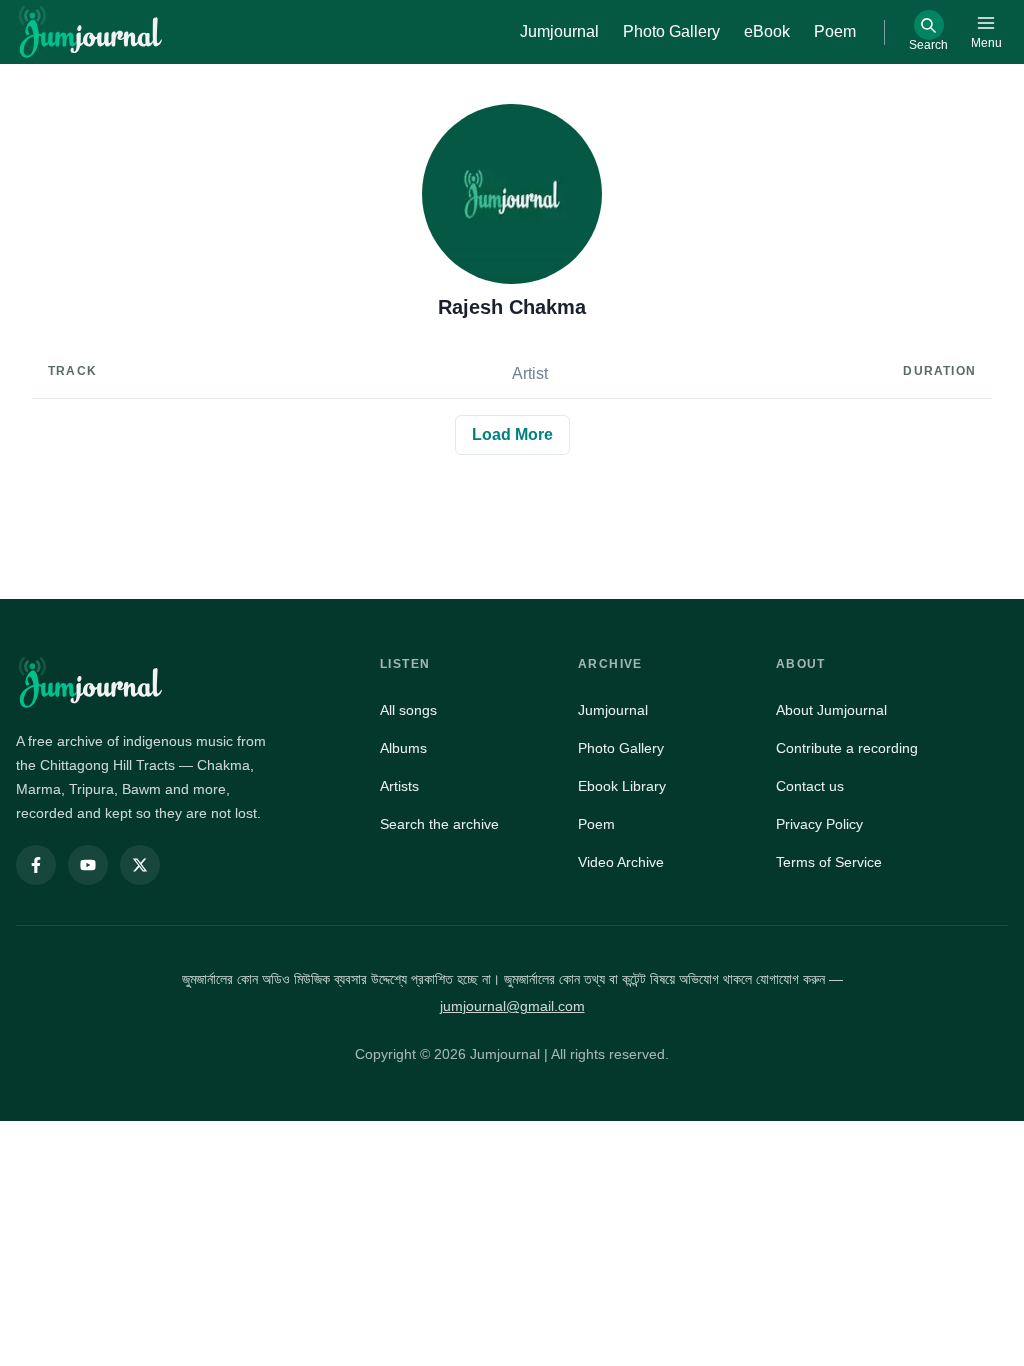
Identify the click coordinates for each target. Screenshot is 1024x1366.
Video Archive (621, 862)
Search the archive (439, 824)
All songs (408, 710)
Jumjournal (613, 710)
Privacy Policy (819, 824)
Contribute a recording (847, 748)
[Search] (929, 25)
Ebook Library (622, 786)
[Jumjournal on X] (140, 865)
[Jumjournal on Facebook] (36, 865)
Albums (403, 748)
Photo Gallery (621, 748)
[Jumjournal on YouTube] (88, 865)
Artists (399, 786)
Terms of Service (829, 862)
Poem (596, 824)
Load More (512, 434)
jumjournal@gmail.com (512, 1006)
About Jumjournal (831, 710)
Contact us (810, 786)
